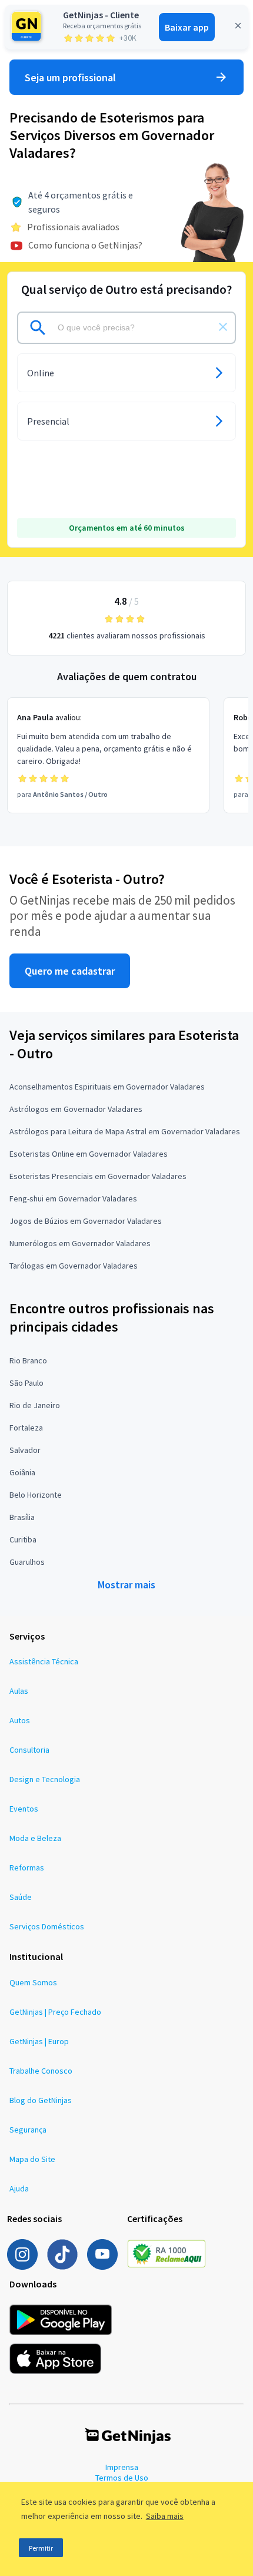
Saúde (21, 1897)
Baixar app (187, 27)
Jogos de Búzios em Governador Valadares (86, 1221)
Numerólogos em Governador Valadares (80, 1243)
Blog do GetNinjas (41, 2100)
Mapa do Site (32, 2159)
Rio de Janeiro (35, 1405)
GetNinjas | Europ (39, 2041)
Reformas (27, 1868)
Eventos (24, 1809)
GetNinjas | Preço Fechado (55, 2012)
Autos (20, 1720)
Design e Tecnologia (45, 1779)
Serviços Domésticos (47, 1926)
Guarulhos (27, 1562)
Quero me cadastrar (70, 971)
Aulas (19, 1691)
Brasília (22, 1517)
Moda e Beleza (35, 1838)
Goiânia (22, 1472)
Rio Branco (28, 1360)
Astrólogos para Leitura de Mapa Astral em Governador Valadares (125, 1131)
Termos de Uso (122, 2478)
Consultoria (29, 1750)
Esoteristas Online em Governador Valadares (89, 1154)
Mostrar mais (126, 1585)
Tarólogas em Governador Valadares (74, 1266)
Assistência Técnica (44, 1661)
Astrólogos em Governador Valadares (76, 1109)
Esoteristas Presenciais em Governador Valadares (98, 1176)
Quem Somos (33, 1982)
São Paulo (26, 1383)
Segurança (28, 2130)
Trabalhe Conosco (41, 2071)
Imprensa (122, 2467)
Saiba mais (165, 2516)
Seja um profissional (70, 77)
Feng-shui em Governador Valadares (73, 1198)
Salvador (25, 1450)
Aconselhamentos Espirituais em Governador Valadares (107, 1087)
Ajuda (19, 2188)
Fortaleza (26, 1428)
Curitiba (23, 1539)
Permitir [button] (41, 2548)
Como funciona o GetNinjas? (85, 245)
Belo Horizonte (36, 1495)
